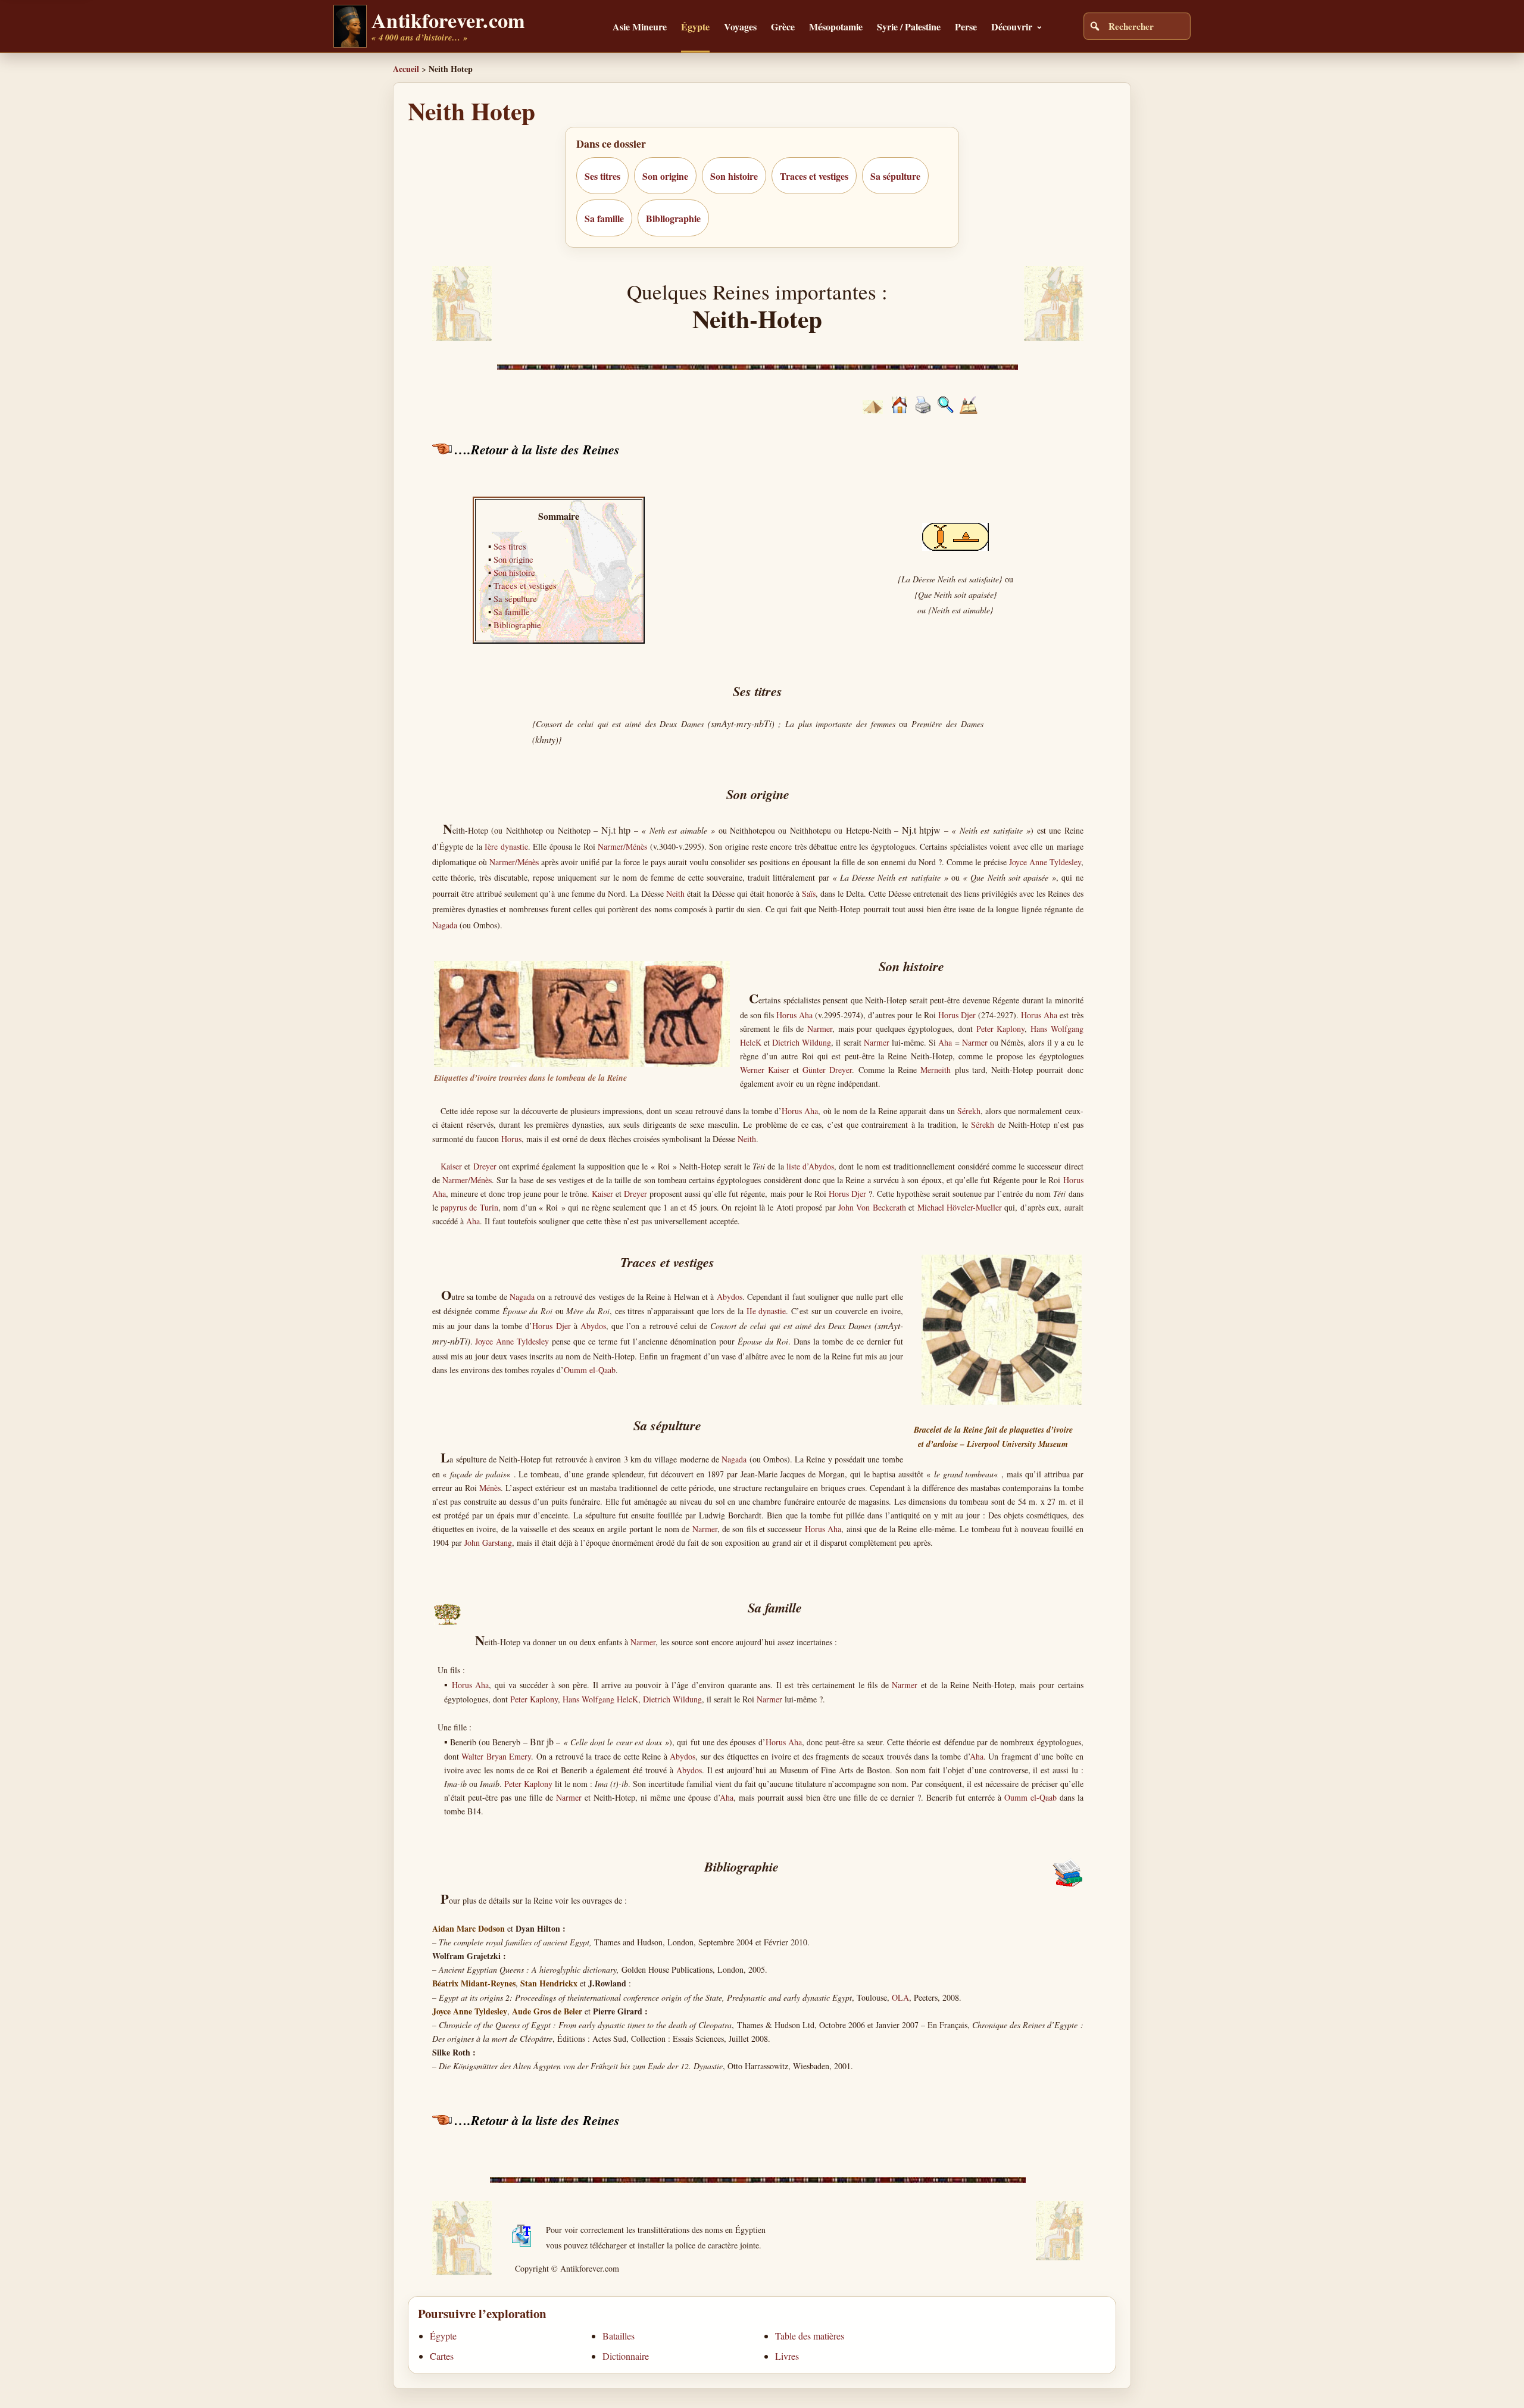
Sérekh (969, 1111)
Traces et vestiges (814, 176)
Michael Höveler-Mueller (960, 1207)
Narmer (820, 1029)
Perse (966, 26)
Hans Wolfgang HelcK (600, 1699)
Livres (787, 2356)
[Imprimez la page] (923, 411)
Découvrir (1012, 26)
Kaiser (451, 1166)
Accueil (406, 69)
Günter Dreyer (827, 1070)
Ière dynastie (506, 846)
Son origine (665, 176)
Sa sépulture (895, 176)
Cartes (442, 2356)
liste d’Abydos (810, 1166)
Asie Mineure (640, 26)
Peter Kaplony (1001, 1029)
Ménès (490, 1488)
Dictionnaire (626, 2356)
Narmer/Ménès (622, 846)
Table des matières (810, 2336)
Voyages (740, 26)
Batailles (619, 2336)
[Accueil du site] (899, 410)
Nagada (445, 925)
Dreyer (485, 1166)
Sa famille (604, 218)
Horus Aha (794, 1015)
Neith (675, 893)
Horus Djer (957, 1015)
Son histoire (734, 176)
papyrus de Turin (469, 1207)
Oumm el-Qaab (590, 1370)
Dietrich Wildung (802, 1042)
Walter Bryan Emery (496, 1756)
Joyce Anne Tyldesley (1045, 862)
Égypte (695, 26)
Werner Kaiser (765, 1070)
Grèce (783, 26)
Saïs (809, 893)
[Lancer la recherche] (1095, 26)
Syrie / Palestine (909, 26)
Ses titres (602, 176)
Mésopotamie (836, 26)
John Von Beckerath (872, 1207)
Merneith (936, 1070)
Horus (511, 1139)
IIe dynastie (766, 1311)
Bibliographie (673, 218)
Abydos (730, 1297)
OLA (900, 1997)
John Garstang (488, 1543)
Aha (945, 1042)
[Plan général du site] (946, 410)
